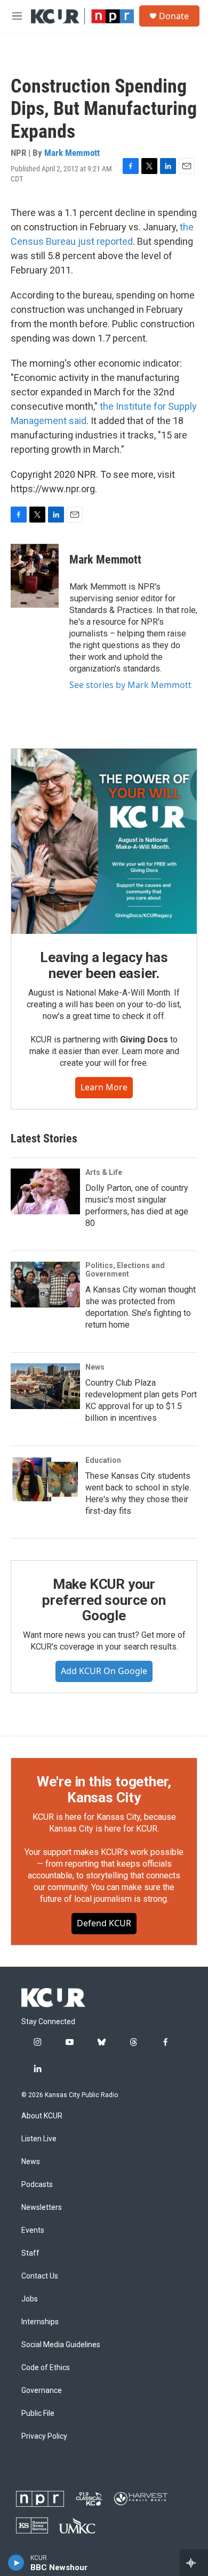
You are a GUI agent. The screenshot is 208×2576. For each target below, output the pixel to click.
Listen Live (39, 2139)
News (95, 1367)
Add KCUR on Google (104, 1671)
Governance (42, 2391)
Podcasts (37, 2185)
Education (103, 1460)
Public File (38, 2413)
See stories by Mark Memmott (130, 685)
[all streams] (194, 2563)
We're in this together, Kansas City (104, 1790)
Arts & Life (104, 1172)
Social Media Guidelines (61, 2345)
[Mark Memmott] (35, 576)
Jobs (30, 2299)
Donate (174, 16)
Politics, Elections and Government (125, 1270)
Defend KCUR (104, 1923)
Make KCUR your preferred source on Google (104, 1600)
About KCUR (42, 2116)
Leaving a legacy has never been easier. (104, 965)
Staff (30, 2253)
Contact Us (40, 2276)
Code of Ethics (46, 2368)
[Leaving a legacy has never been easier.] (104, 841)
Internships (40, 2322)
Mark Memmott (72, 153)
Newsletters (42, 2208)
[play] (16, 2563)
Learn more (104, 1087)
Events (33, 2230)
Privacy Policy (44, 2436)
